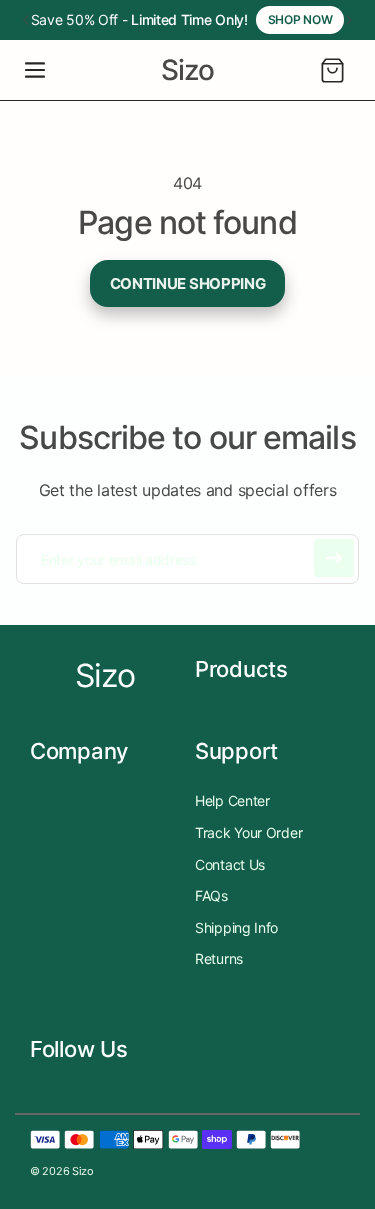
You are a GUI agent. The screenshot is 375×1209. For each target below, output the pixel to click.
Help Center (232, 800)
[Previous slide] (26, 20)
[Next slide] (349, 20)
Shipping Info (236, 927)
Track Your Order (248, 832)
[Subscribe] (334, 558)
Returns (219, 958)
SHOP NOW (300, 19)
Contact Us (230, 864)
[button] (35, 70)
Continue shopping (188, 283)
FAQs (211, 895)
